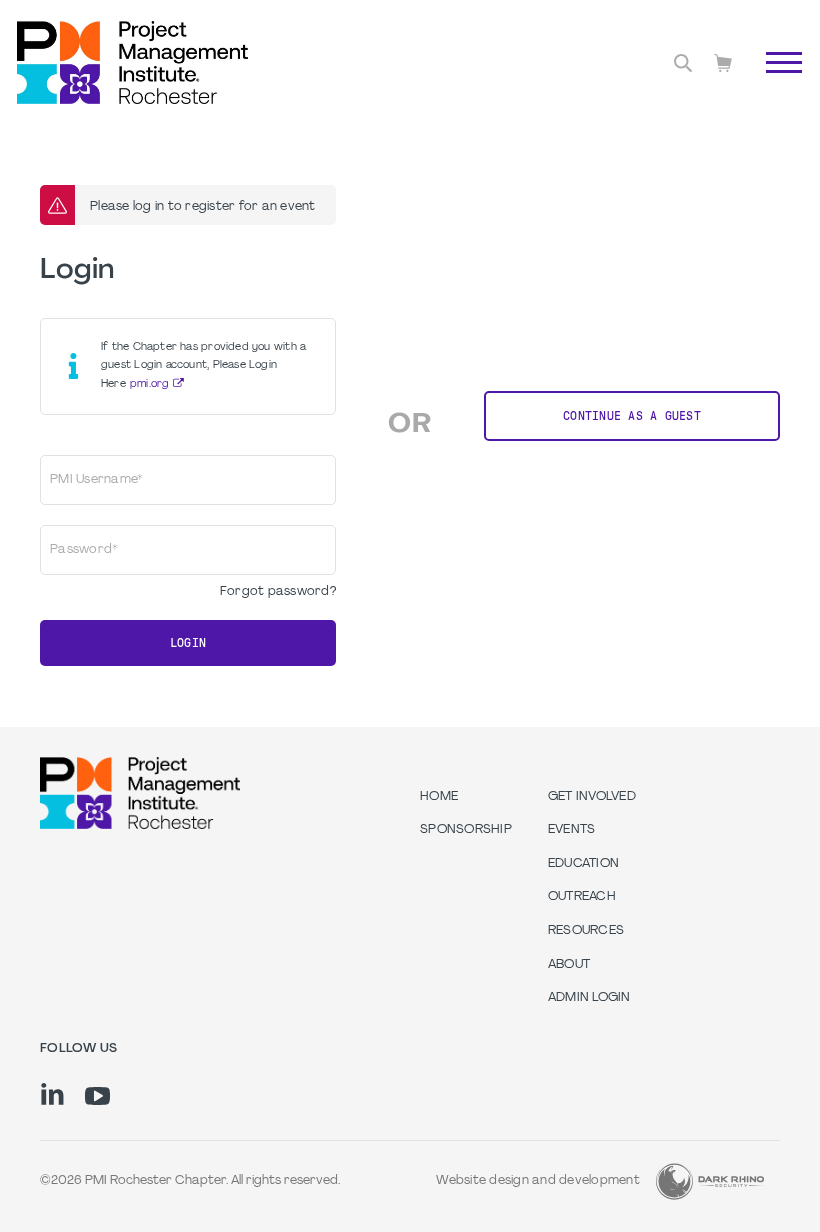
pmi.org (150, 384)
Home (439, 797)
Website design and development (538, 1181)
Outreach (582, 897)
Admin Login (589, 998)
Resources (586, 931)
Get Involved (592, 797)
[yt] (97, 1096)
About (569, 965)
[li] (52, 1094)
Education (583, 864)
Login (188, 643)
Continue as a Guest (632, 416)
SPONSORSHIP (466, 830)
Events (572, 830)
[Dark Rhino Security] (710, 1181)
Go (773, 85)
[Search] (683, 63)
